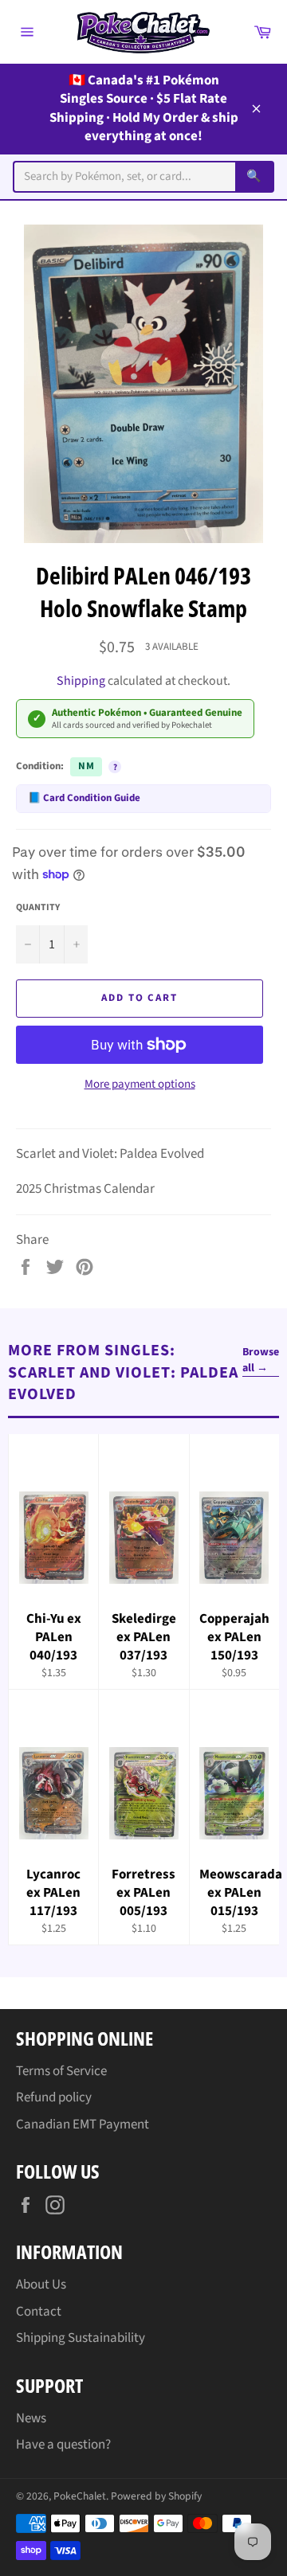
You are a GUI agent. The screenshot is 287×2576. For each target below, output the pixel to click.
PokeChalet (80, 2496)
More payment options (140, 1085)
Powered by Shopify (156, 2496)
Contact (39, 2312)
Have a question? (63, 2445)
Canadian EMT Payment (83, 2125)
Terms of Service (61, 2071)
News (31, 2418)
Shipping (81, 681)
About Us (41, 2285)
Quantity (38, 908)
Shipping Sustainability (81, 2338)
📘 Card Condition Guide (84, 798)
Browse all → (261, 1360)
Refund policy (54, 2097)
